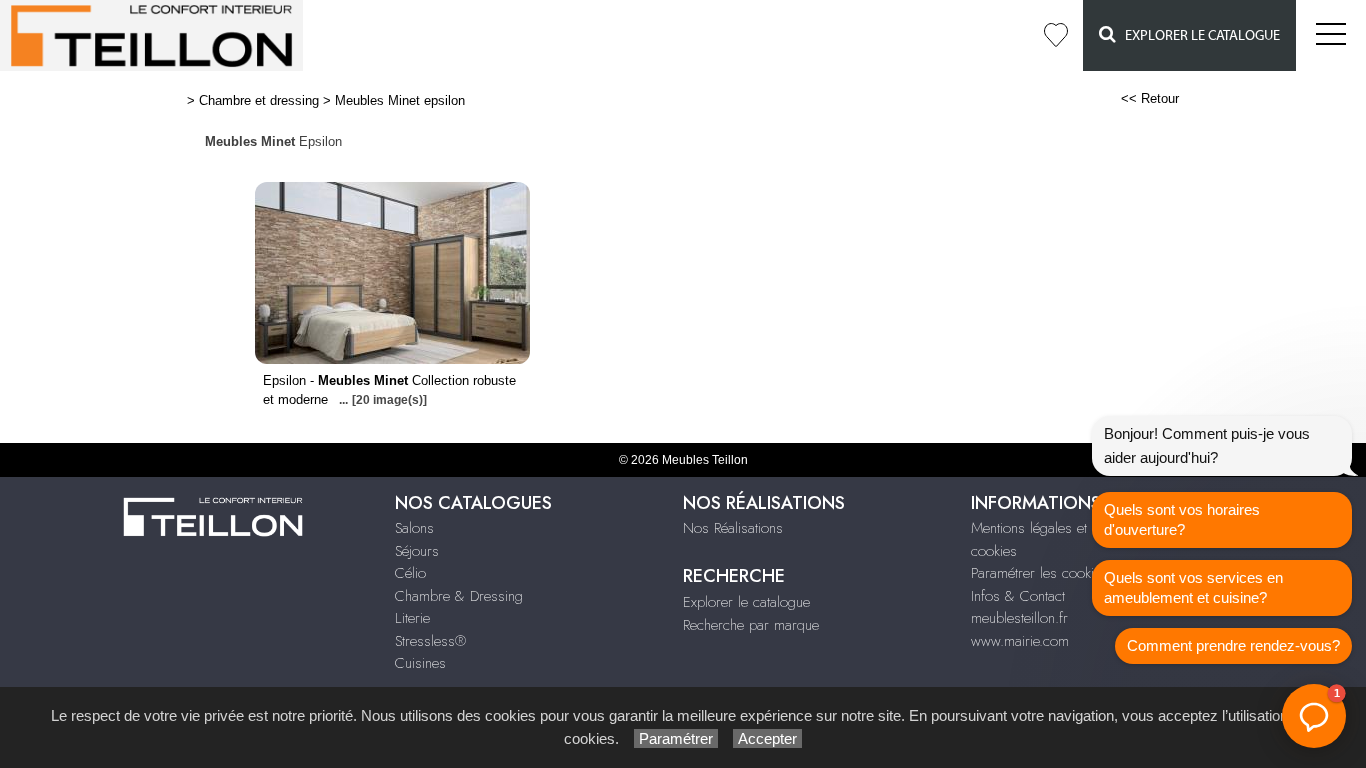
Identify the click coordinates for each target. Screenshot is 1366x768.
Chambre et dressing (259, 100)
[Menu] (1331, 35)
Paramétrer (676, 738)
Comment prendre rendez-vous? (1233, 645)
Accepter (767, 738)
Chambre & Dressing (459, 596)
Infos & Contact (1018, 596)
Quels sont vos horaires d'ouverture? (1182, 519)
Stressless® (430, 641)
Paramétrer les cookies (1039, 573)
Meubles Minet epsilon (400, 100)
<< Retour (1150, 98)
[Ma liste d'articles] (1056, 35)
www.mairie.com (1020, 641)
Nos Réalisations (733, 528)
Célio (410, 573)
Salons (414, 528)
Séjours (417, 551)
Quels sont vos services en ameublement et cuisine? (1193, 587)
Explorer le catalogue (1198, 36)
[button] (1314, 716)
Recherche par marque (751, 625)
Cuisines (420, 663)
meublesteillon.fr (1019, 618)
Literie (412, 618)
